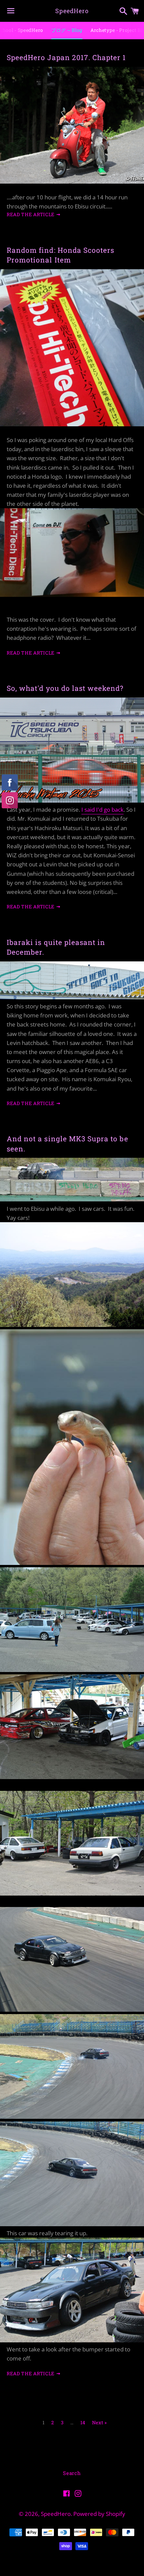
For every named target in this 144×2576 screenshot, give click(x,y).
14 (83, 2423)
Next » (99, 2423)
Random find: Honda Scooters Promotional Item (60, 255)
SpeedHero (72, 11)
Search (72, 2473)
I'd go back (110, 809)
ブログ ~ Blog (67, 30)
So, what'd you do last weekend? (65, 688)
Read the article (31, 214)
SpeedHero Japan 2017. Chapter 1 (66, 57)
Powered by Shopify (99, 2514)
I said (89, 809)
